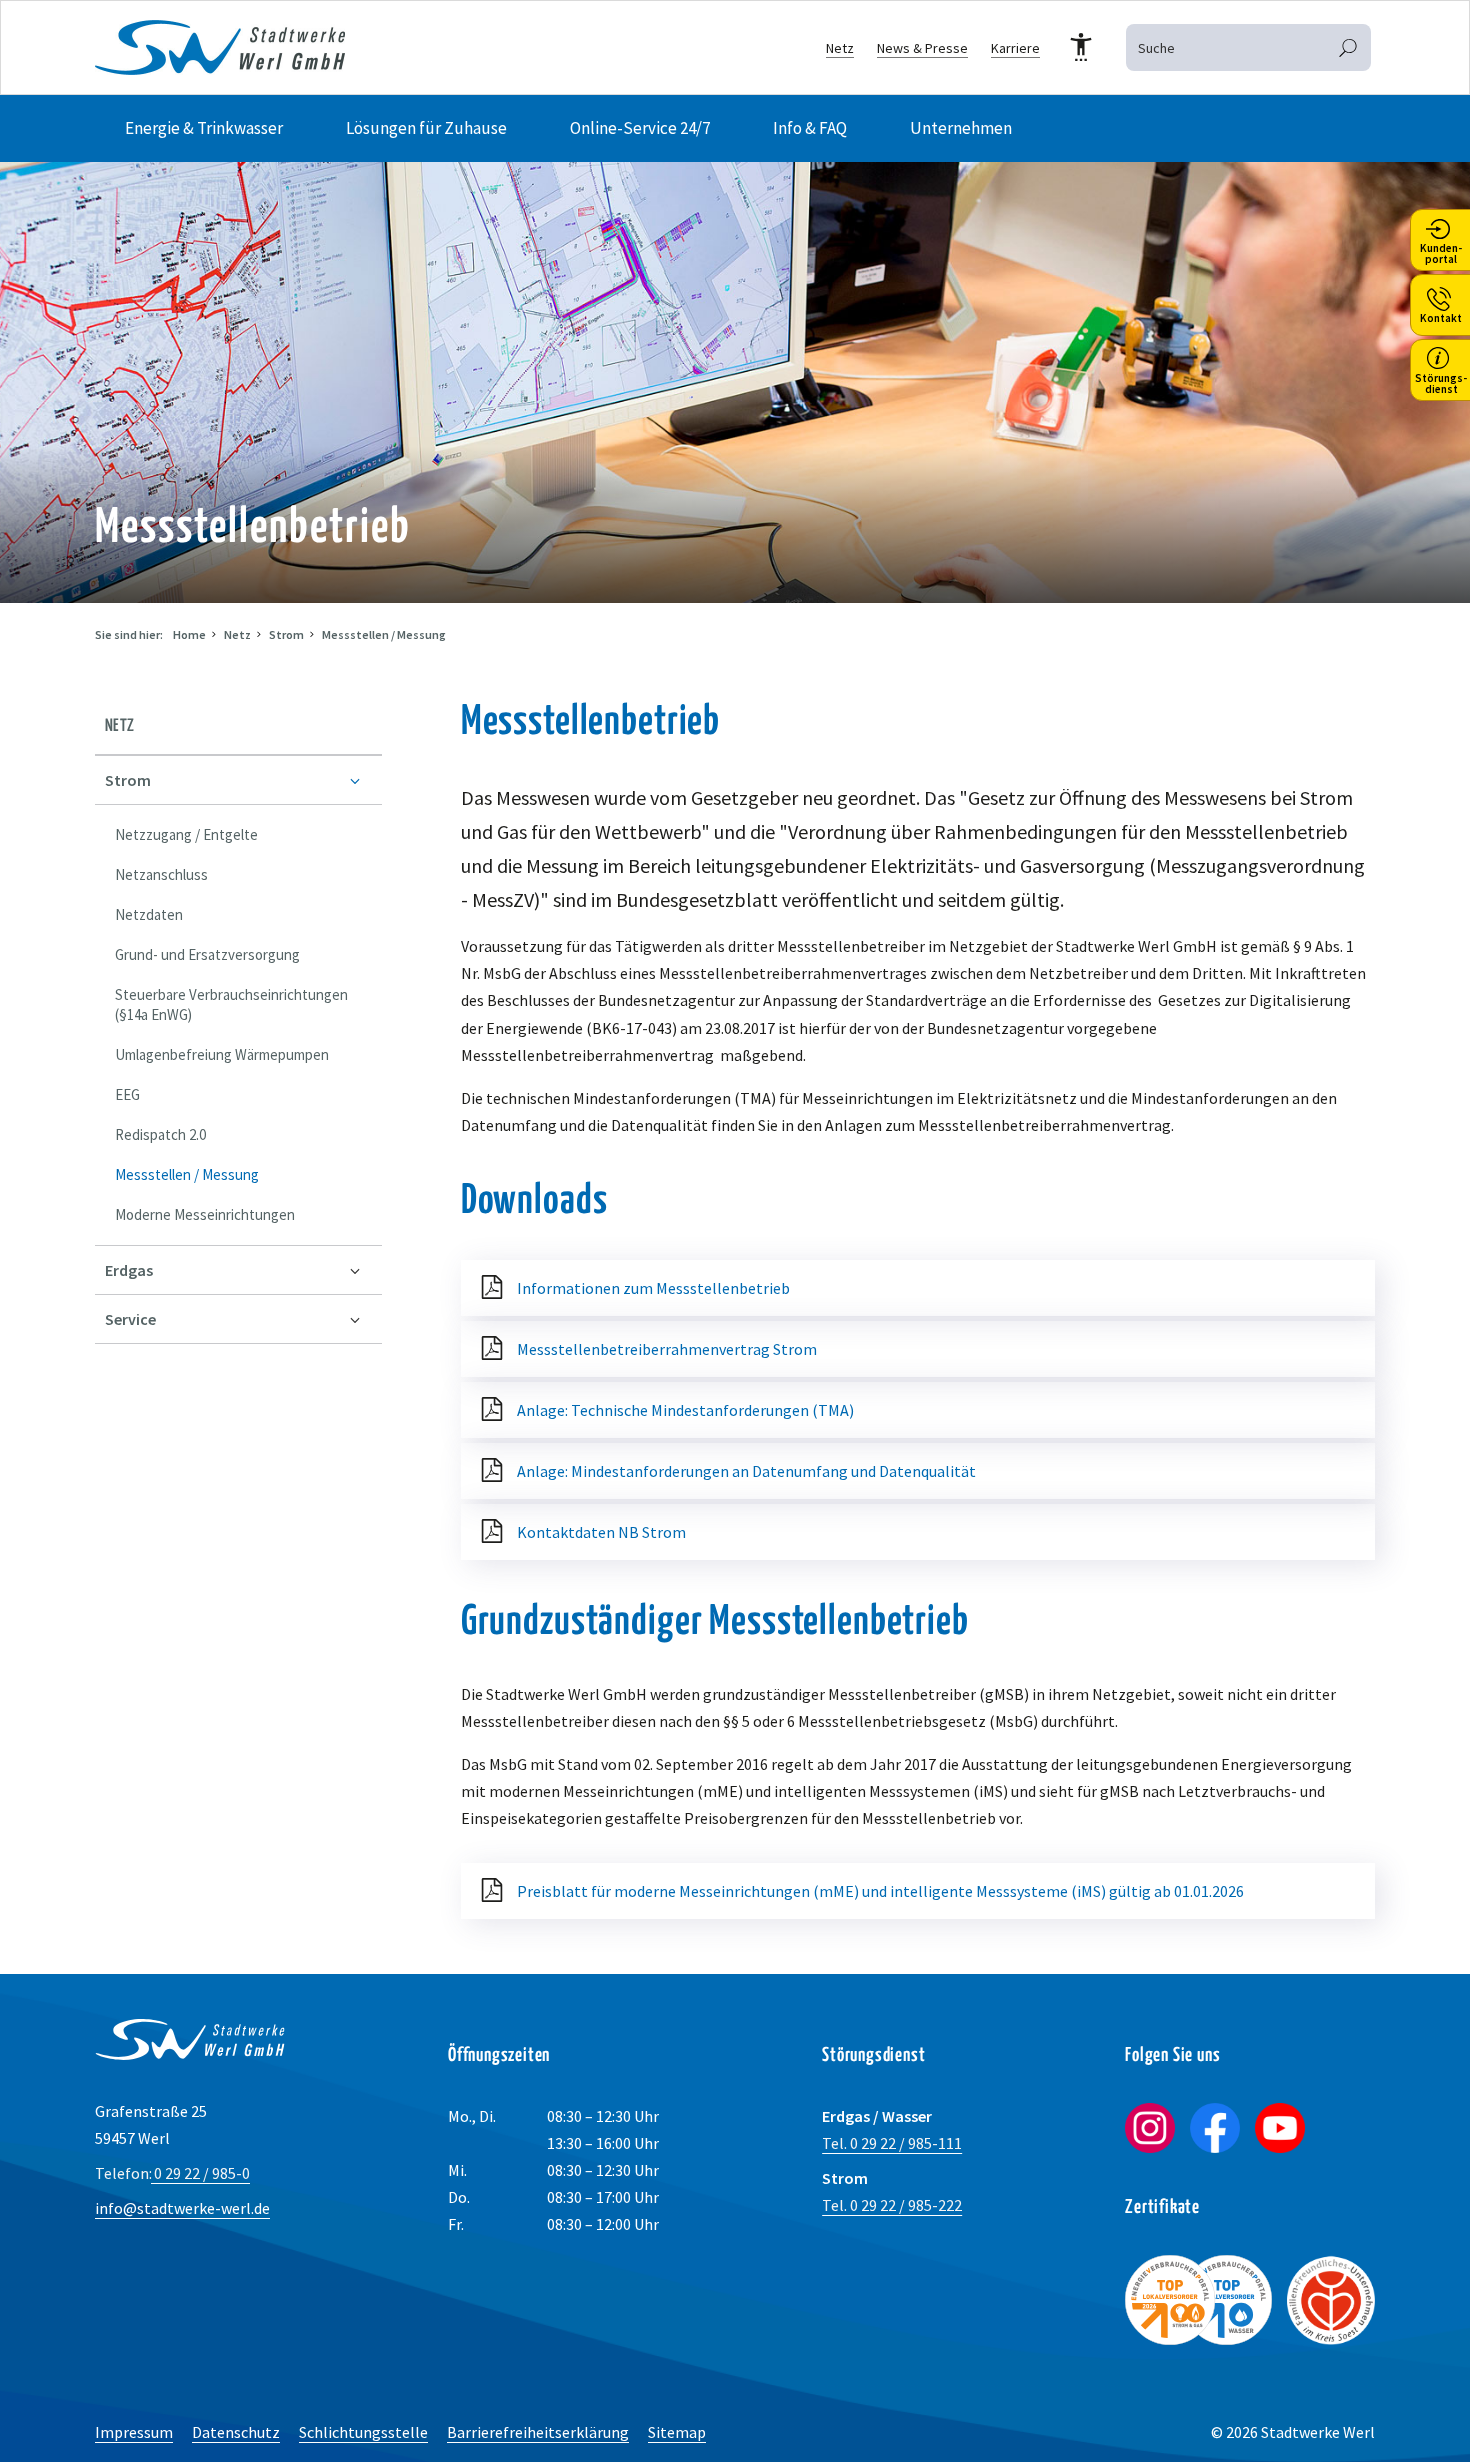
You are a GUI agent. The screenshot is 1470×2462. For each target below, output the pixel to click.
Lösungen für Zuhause (426, 128)
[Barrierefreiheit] (1081, 48)
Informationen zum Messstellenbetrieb (653, 1288)
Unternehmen (961, 128)
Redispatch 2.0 (160, 1134)
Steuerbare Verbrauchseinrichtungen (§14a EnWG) (231, 1004)
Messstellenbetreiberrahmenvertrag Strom (667, 1349)
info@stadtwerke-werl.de (182, 2208)
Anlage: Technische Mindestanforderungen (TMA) (685, 1410)
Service (130, 1319)
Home (189, 634)
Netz (840, 48)
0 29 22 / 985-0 (172, 2173)
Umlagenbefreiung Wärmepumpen (222, 1054)
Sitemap (677, 2432)
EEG (127, 1094)
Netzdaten (149, 914)
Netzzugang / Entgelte (186, 834)
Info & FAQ (810, 128)
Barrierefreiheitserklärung (538, 2432)
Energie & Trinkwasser (204, 128)
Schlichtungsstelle (363, 2432)
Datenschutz (236, 2432)
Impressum (134, 2432)
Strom (286, 634)
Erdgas (129, 1270)
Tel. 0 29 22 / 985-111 (892, 2143)
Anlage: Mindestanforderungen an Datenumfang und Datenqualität (746, 1471)
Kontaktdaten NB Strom (601, 1532)
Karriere (1015, 48)
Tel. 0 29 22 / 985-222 (892, 2205)
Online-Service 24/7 (640, 128)
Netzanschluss (161, 874)
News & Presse (922, 48)
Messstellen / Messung (384, 634)
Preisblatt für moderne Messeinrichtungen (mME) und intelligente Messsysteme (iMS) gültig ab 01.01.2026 (880, 1891)
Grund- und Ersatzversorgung (207, 954)
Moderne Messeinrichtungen (205, 1214)
